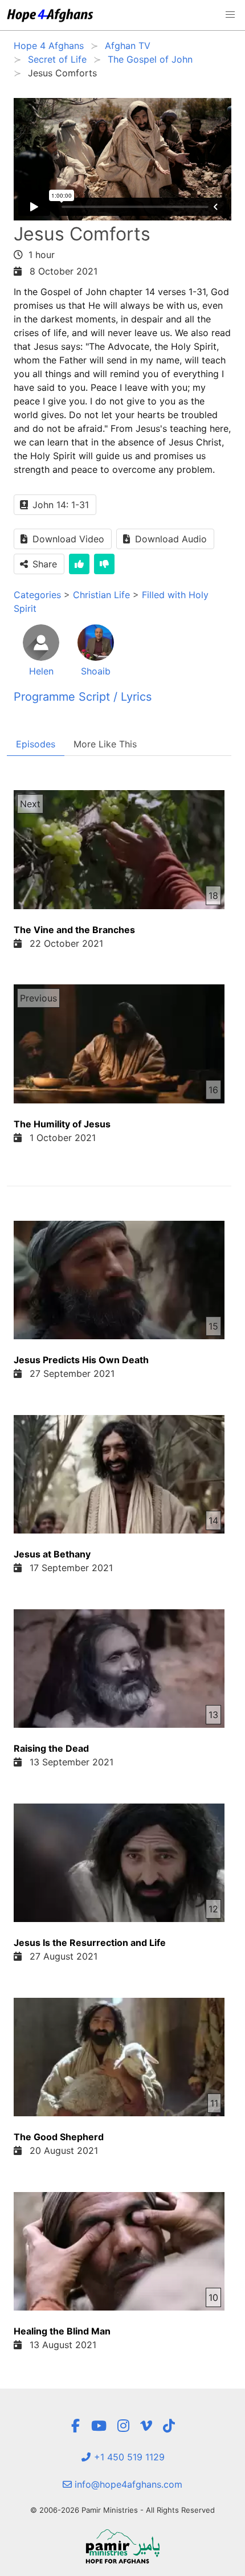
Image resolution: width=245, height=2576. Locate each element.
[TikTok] (169, 2426)
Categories (37, 595)
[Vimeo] (146, 2426)
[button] (230, 15)
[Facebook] (75, 2426)
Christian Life (101, 595)
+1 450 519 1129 (128, 2457)
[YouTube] (99, 2426)
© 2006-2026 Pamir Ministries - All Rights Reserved (122, 2510)
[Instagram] (123, 2426)
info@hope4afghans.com (127, 2484)
